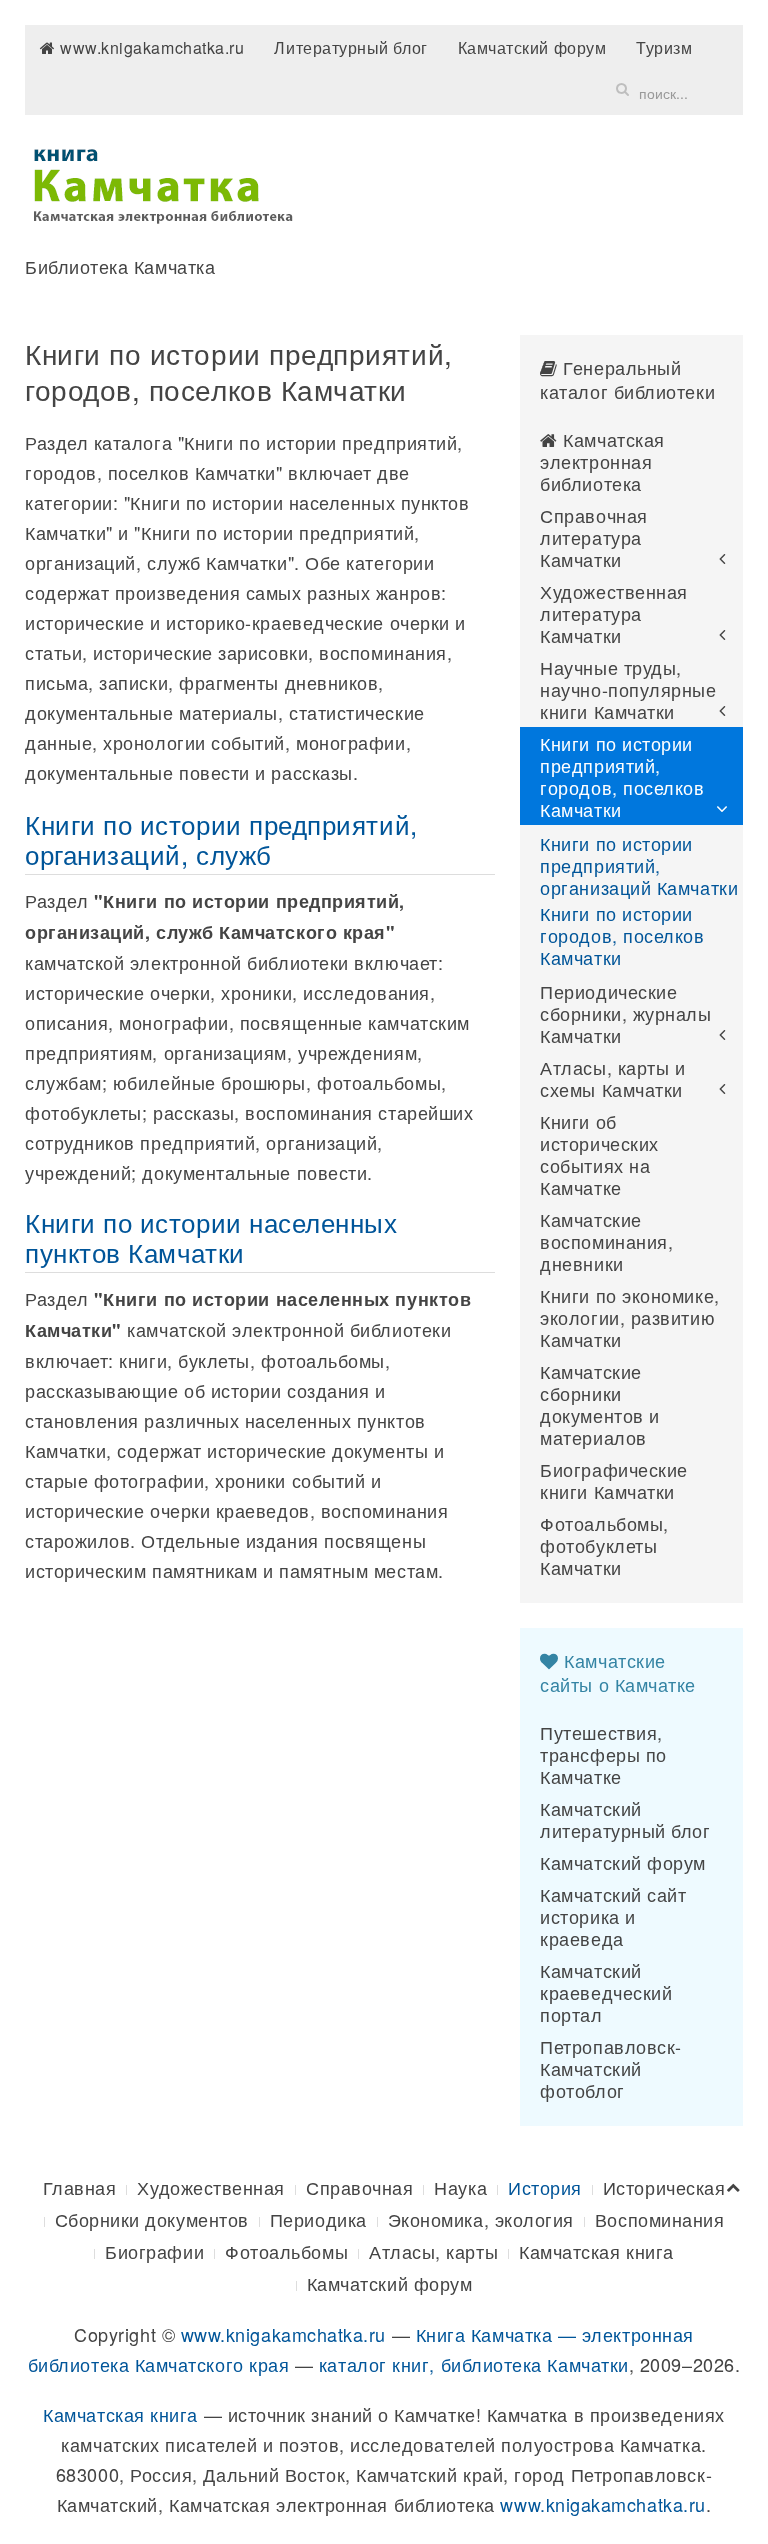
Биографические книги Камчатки (614, 1480)
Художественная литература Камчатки (614, 613)
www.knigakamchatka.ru (150, 47)
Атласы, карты (433, 2251)
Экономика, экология (481, 2219)
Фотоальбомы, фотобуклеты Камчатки (604, 1545)
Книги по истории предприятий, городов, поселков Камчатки (622, 776)
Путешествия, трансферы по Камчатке (603, 1754)
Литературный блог (350, 47)
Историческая (664, 2187)
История (545, 2187)
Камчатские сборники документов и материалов (599, 1404)
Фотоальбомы (286, 2251)
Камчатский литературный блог (625, 1819)
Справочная (359, 2187)
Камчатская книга (596, 2251)
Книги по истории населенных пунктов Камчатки (211, 1236)
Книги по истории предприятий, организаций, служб (221, 838)
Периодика (318, 2219)
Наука (460, 2187)
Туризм (664, 47)
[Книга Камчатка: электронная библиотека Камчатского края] (162, 182)
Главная (80, 2187)
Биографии (154, 2251)
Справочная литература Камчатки (593, 537)
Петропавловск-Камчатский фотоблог (611, 2068)
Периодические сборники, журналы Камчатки (625, 1013)
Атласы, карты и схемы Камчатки (612, 1078)
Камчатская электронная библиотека (602, 461)
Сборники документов (152, 2219)
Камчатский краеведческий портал (606, 1992)
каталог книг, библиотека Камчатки (474, 2364)
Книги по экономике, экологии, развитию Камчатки (629, 1317)
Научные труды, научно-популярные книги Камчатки (628, 689)
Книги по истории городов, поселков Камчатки (622, 935)
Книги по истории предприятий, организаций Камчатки (639, 865)
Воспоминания (659, 2219)
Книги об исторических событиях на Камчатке (599, 1154)
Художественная (211, 2187)
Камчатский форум (532, 47)
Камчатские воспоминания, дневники (606, 1241)
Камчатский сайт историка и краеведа (613, 1916)
